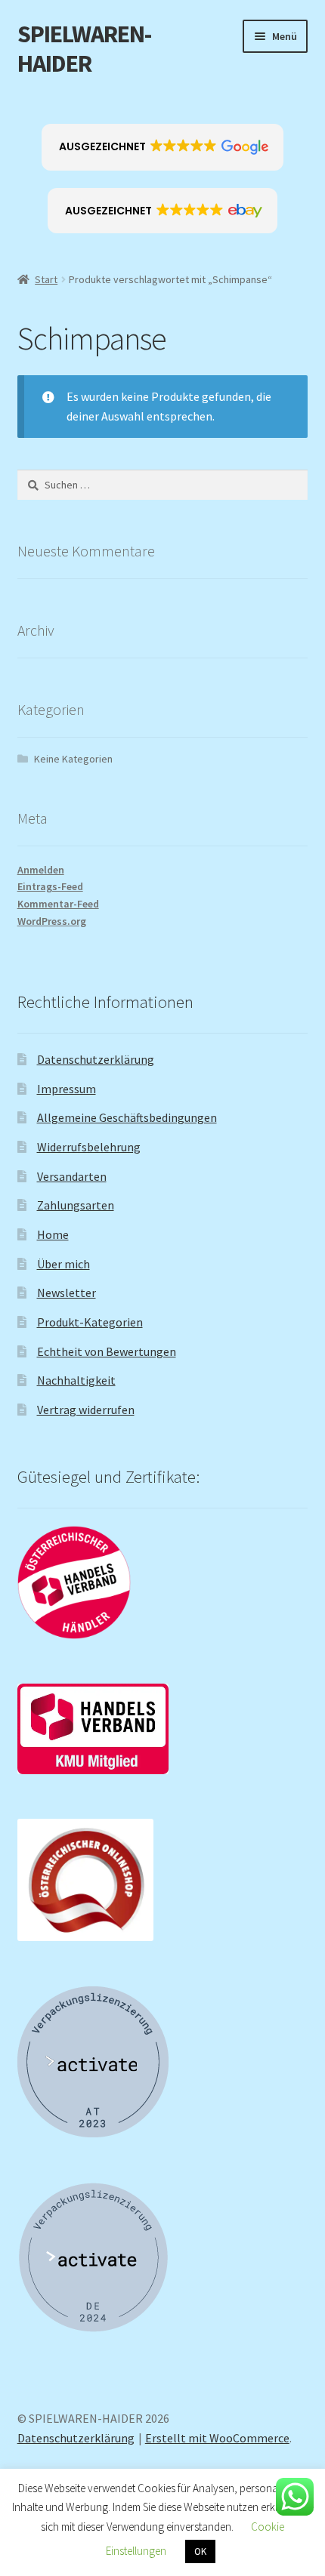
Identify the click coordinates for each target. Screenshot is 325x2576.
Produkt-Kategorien (90, 1322)
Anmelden (41, 870)
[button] (163, 147)
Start (46, 279)
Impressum (67, 1089)
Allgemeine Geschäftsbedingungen (127, 1117)
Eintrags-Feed (50, 886)
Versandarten (72, 1176)
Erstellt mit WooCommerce (217, 2438)
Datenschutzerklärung (96, 1059)
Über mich (63, 1264)
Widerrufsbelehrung (89, 1147)
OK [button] (200, 2551)
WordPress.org (52, 921)
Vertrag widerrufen (86, 1410)
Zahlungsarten (76, 1205)
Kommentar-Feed (58, 904)
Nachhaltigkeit (76, 1380)
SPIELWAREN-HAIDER (84, 49)
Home (53, 1234)
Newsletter (67, 1293)
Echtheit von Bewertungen (107, 1351)
